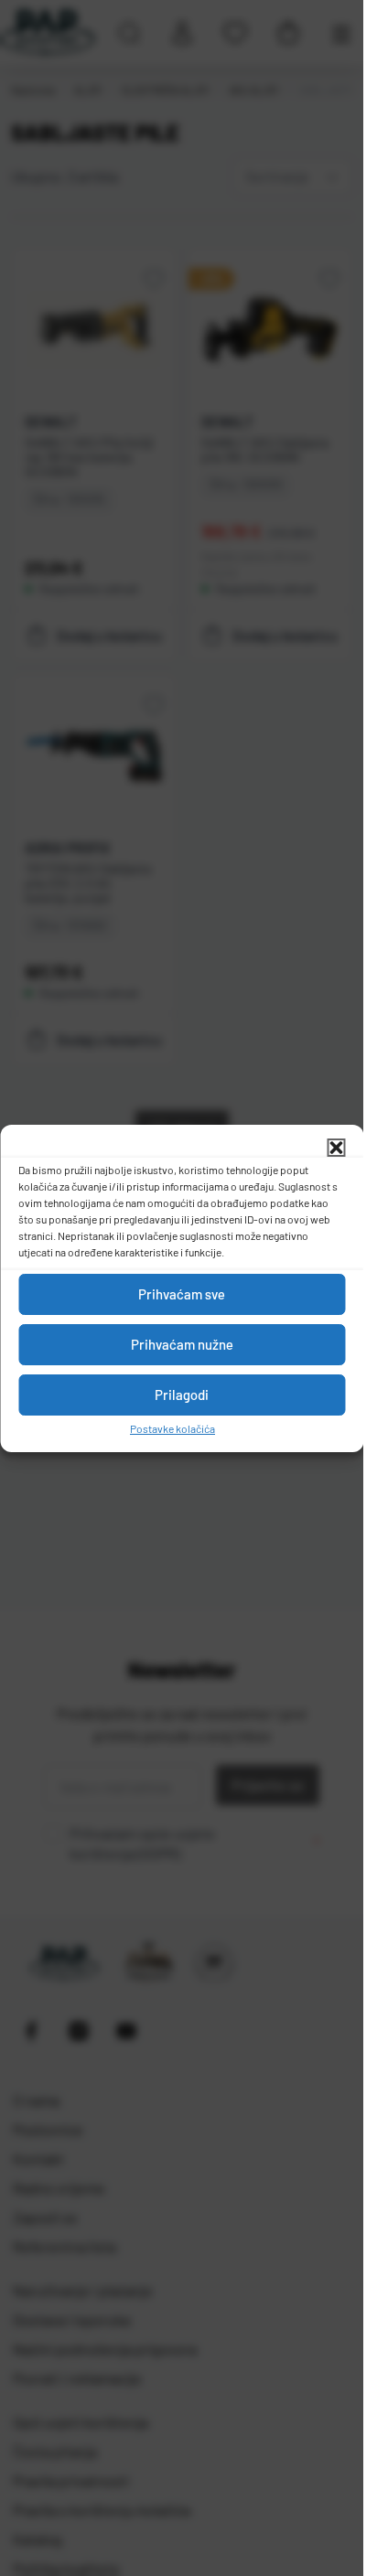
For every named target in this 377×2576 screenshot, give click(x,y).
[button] (336, 1148)
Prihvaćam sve (182, 1294)
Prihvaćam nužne (182, 1344)
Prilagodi (182, 1395)
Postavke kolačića (172, 1428)
